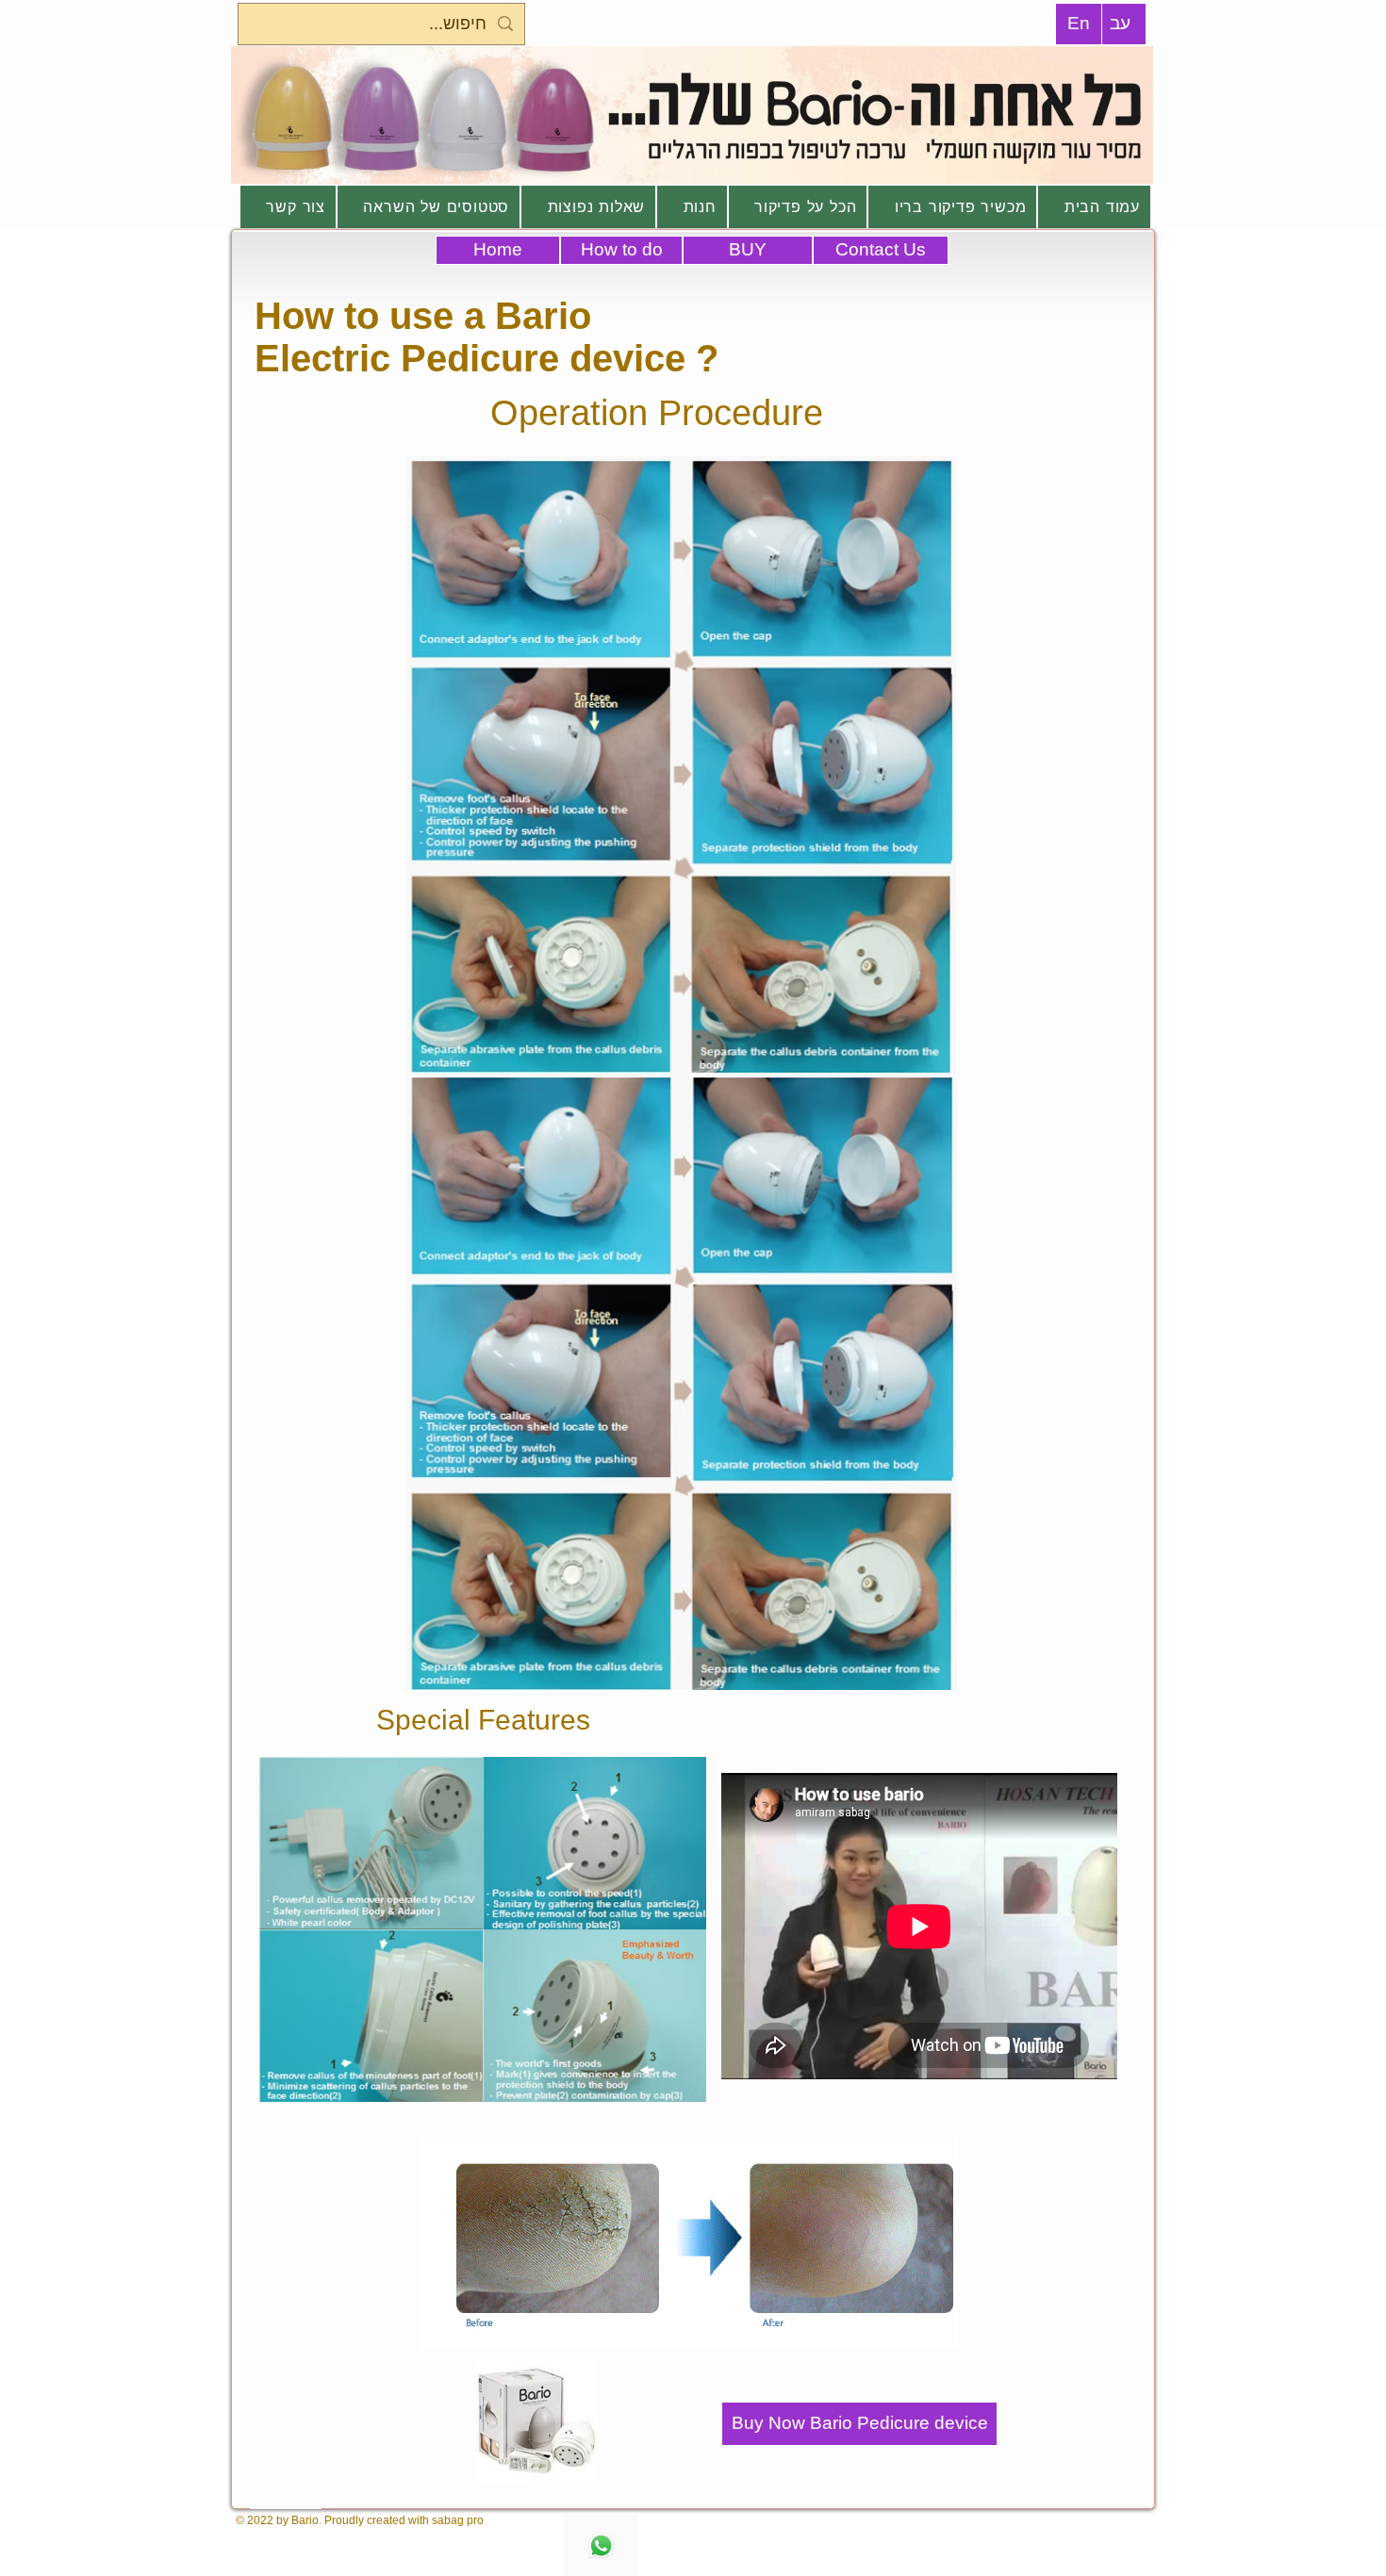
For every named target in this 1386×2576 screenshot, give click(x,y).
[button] (371, 1843)
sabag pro (458, 2520)
